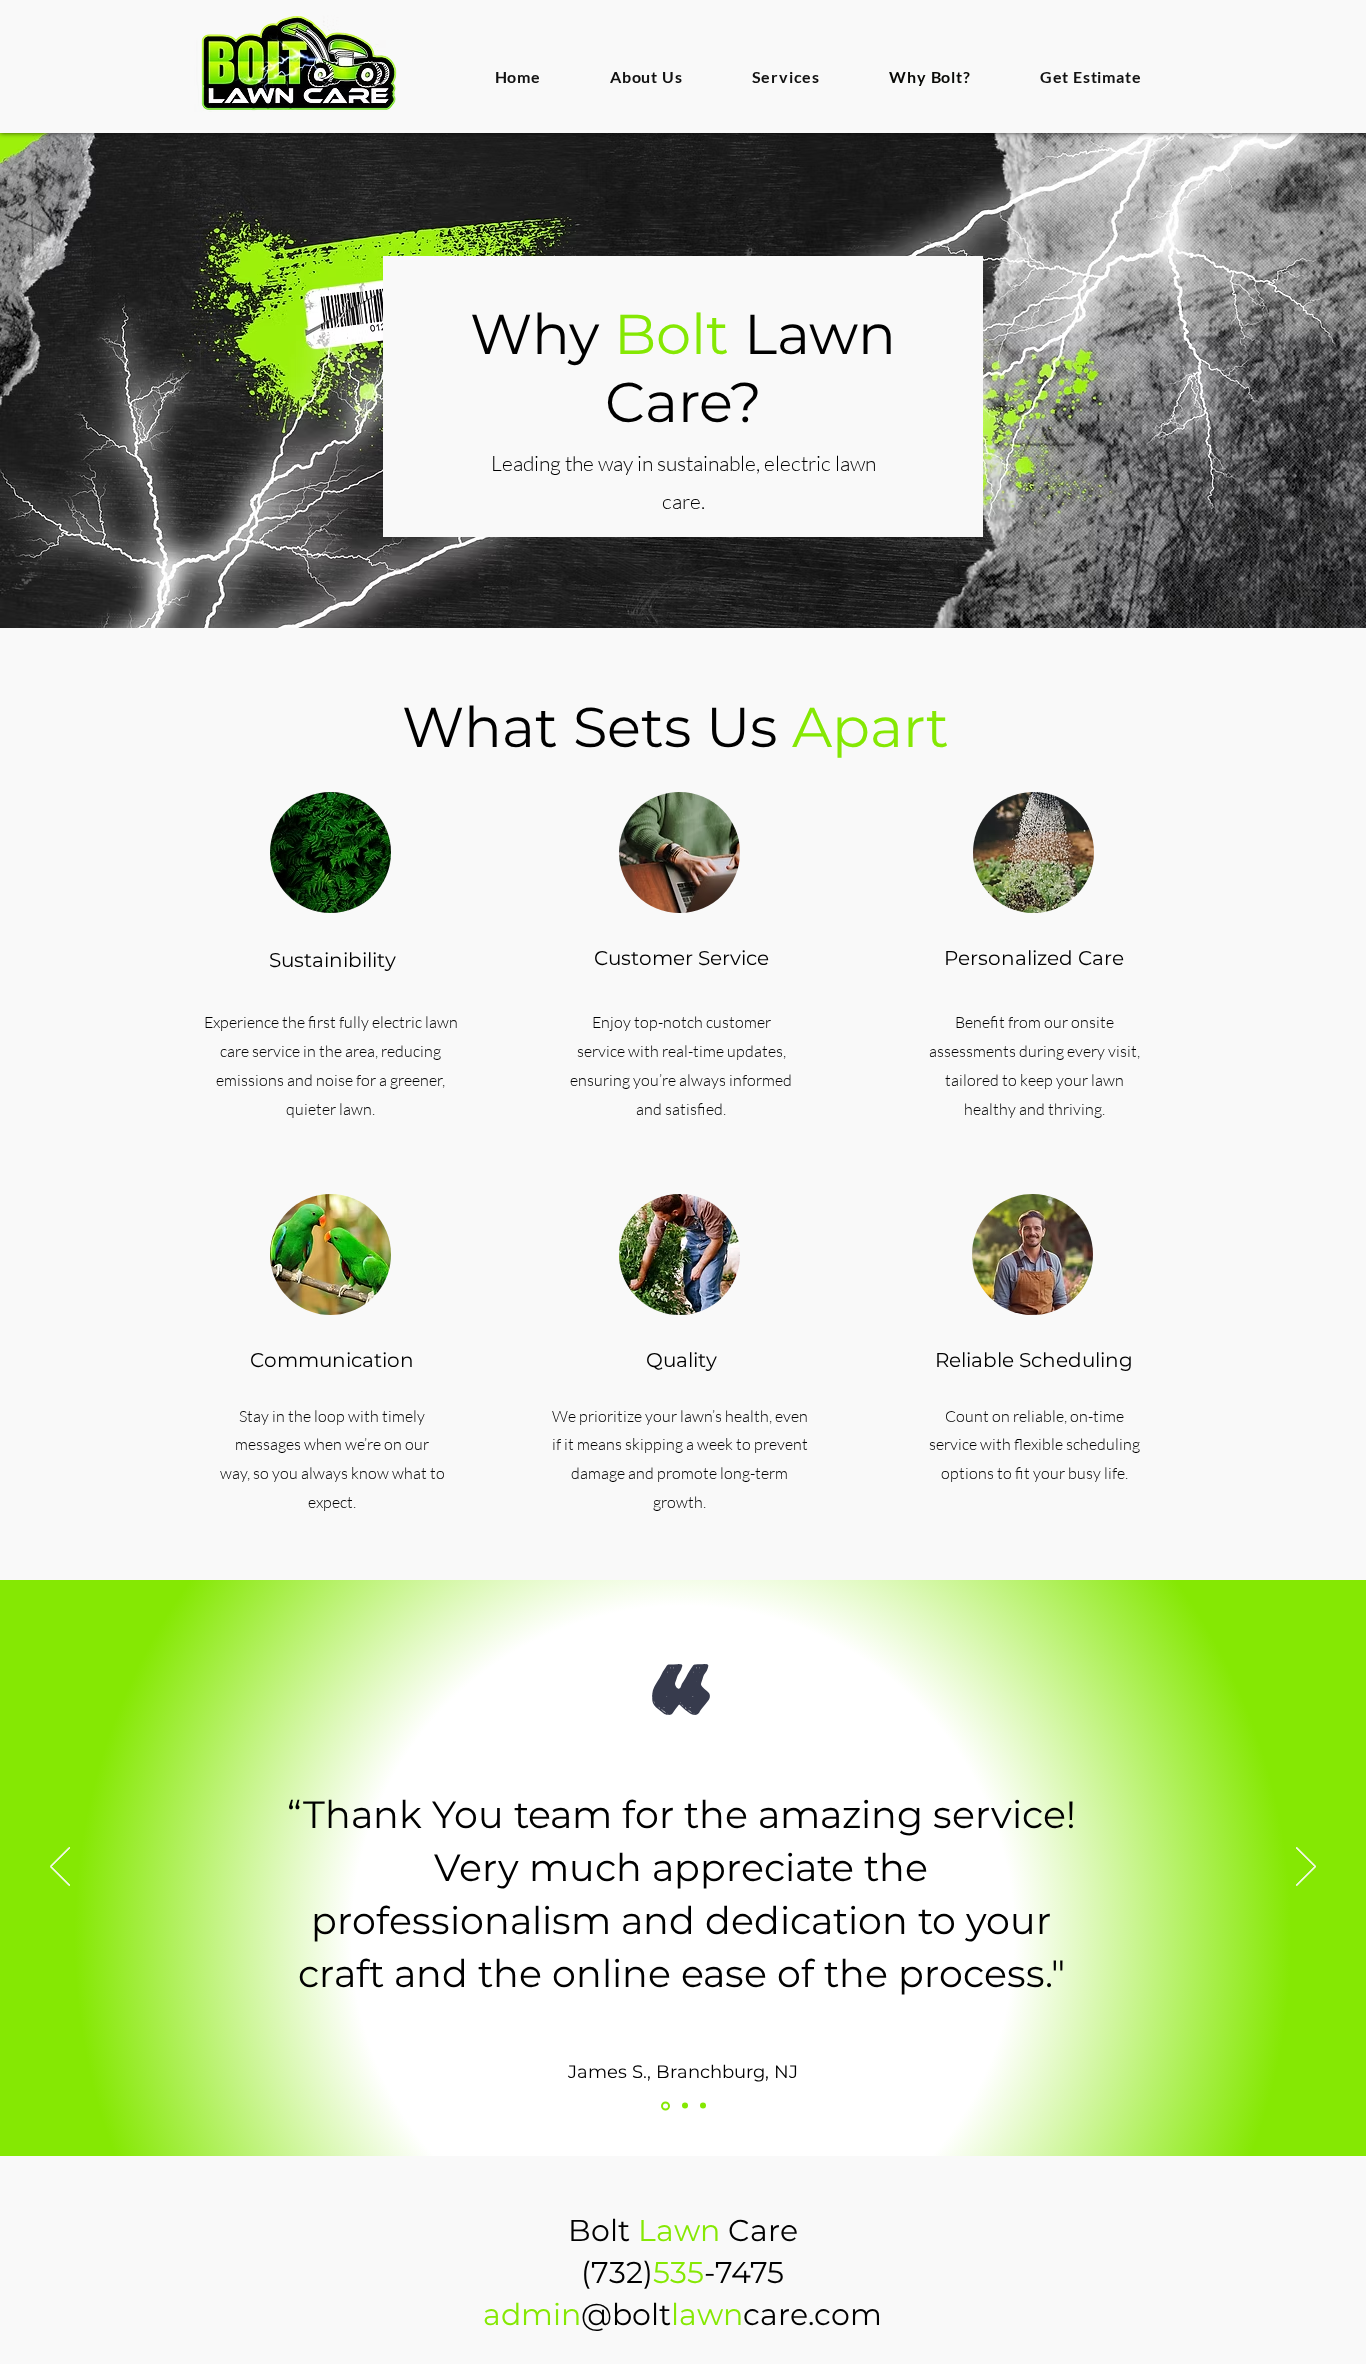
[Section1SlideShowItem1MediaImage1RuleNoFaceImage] (664, 2106)
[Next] (1306, 1868)
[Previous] (60, 1868)
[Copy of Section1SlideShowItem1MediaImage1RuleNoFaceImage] (683, 2105)
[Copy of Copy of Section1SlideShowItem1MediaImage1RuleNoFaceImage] (703, 2106)
